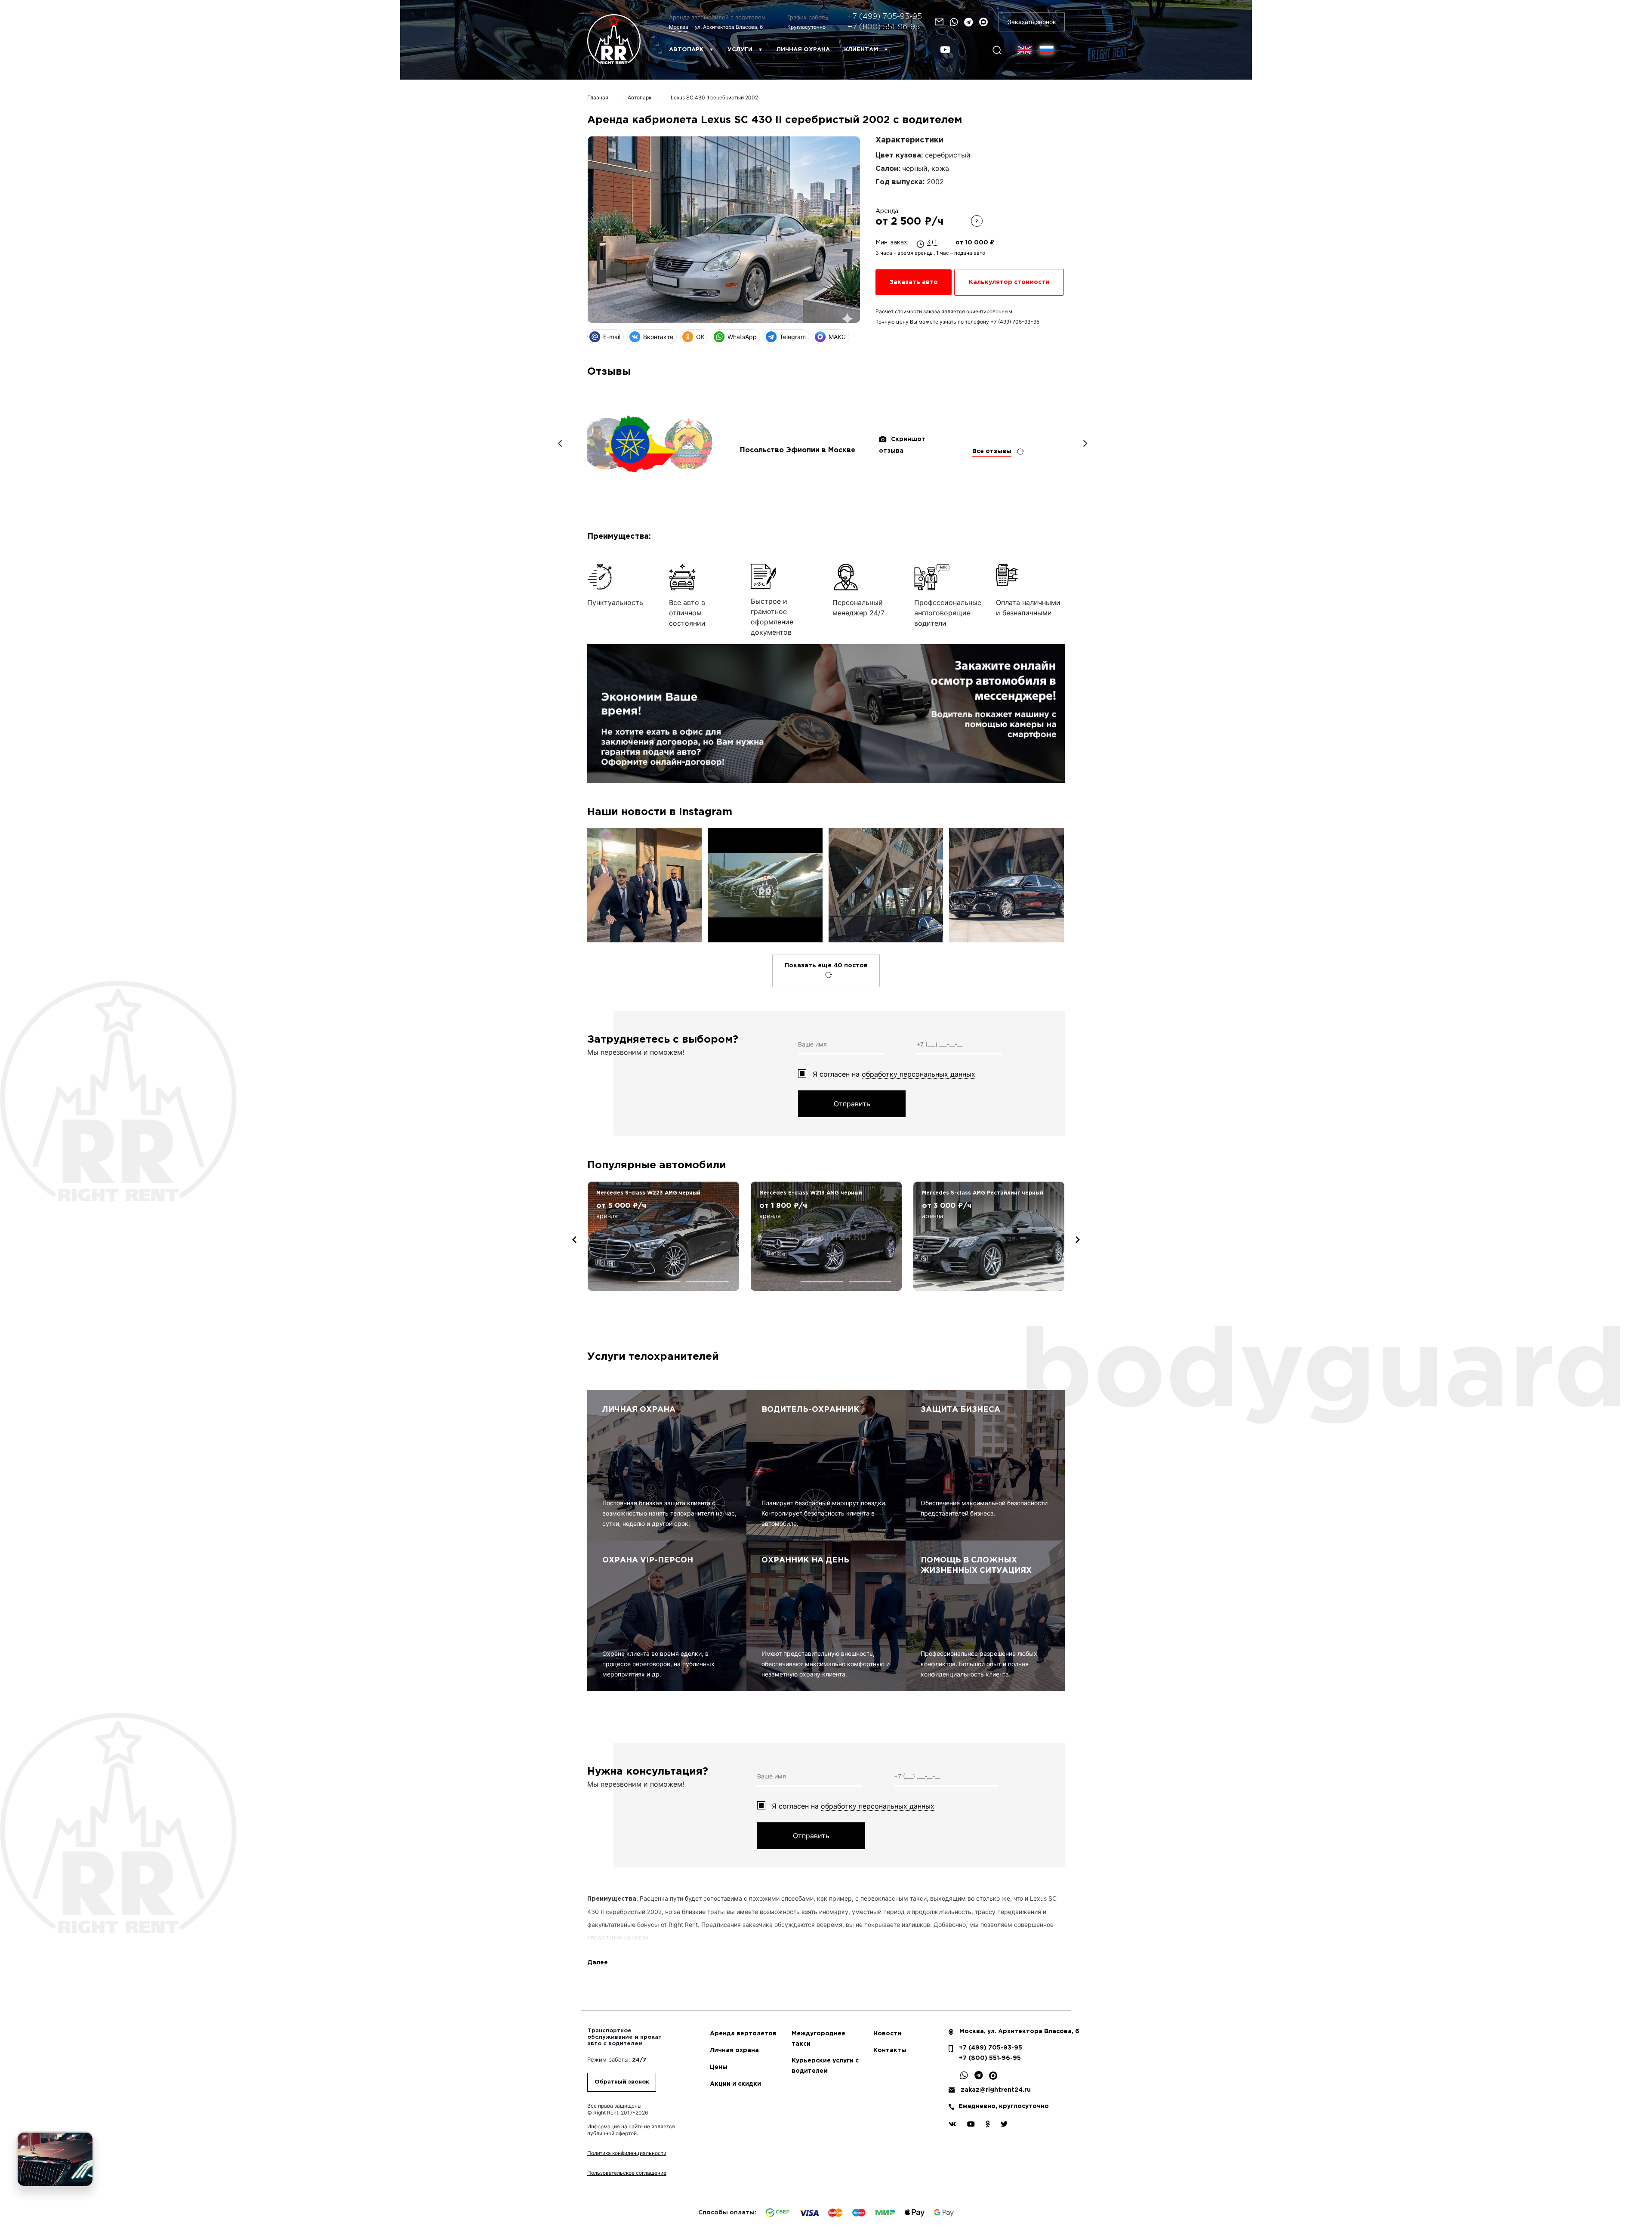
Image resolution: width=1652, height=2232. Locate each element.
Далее (598, 1963)
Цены (719, 2067)
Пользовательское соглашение (627, 2173)
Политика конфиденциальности (627, 2153)
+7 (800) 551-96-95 (884, 27)
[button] (611, 1282)
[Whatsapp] (954, 22)
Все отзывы (992, 451)
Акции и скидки (735, 2084)
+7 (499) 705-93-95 (885, 17)
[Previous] (561, 443)
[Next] (1085, 443)
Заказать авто (914, 282)
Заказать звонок (1032, 22)
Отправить (852, 1104)
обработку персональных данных (918, 1074)
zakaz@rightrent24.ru (996, 2090)
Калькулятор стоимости (1009, 282)
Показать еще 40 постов (826, 966)
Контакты (890, 2050)
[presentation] (574, 1240)
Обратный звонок (622, 2082)
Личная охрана (803, 50)
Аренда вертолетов (743, 2034)
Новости (887, 2034)
